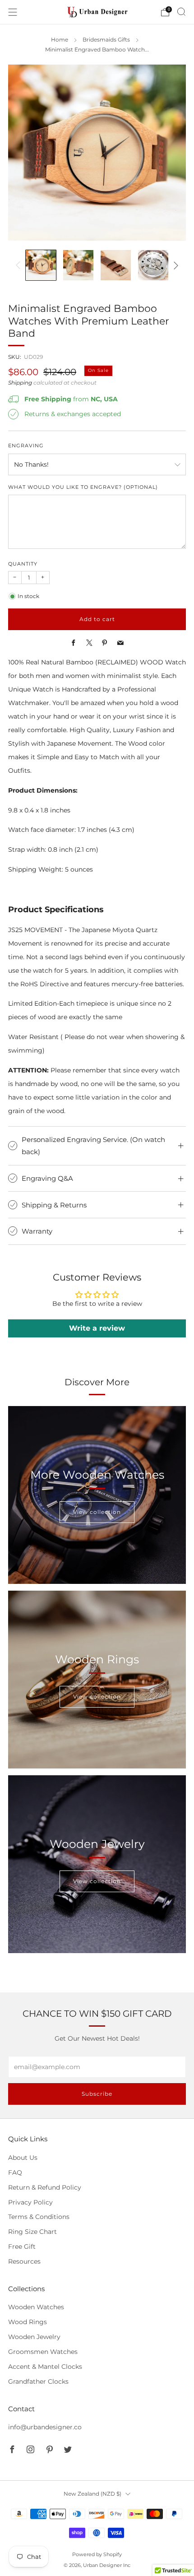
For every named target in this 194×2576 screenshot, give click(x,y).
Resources (24, 2261)
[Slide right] (174, 265)
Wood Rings (28, 2322)
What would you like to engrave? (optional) (83, 487)
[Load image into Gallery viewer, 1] (41, 265)
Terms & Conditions (39, 2217)
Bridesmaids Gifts (106, 40)
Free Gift (22, 2246)
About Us (23, 2158)
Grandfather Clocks (38, 2381)
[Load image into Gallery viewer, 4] (153, 265)
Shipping (20, 383)
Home (60, 40)
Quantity (23, 564)
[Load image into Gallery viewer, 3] (116, 265)
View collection (97, 1512)
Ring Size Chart (32, 2232)
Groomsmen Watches (43, 2352)
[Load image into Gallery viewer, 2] (78, 265)
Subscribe (97, 2094)
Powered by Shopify (97, 2554)
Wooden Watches (36, 2307)
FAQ (15, 2172)
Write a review (97, 1328)
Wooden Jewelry (34, 2337)
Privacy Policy (30, 2202)
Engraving (26, 446)
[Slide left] (20, 265)
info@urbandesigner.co (45, 2427)
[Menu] (13, 12)
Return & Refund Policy (45, 2187)
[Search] (181, 12)
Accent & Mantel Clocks (45, 2367)
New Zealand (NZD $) (92, 2494)
